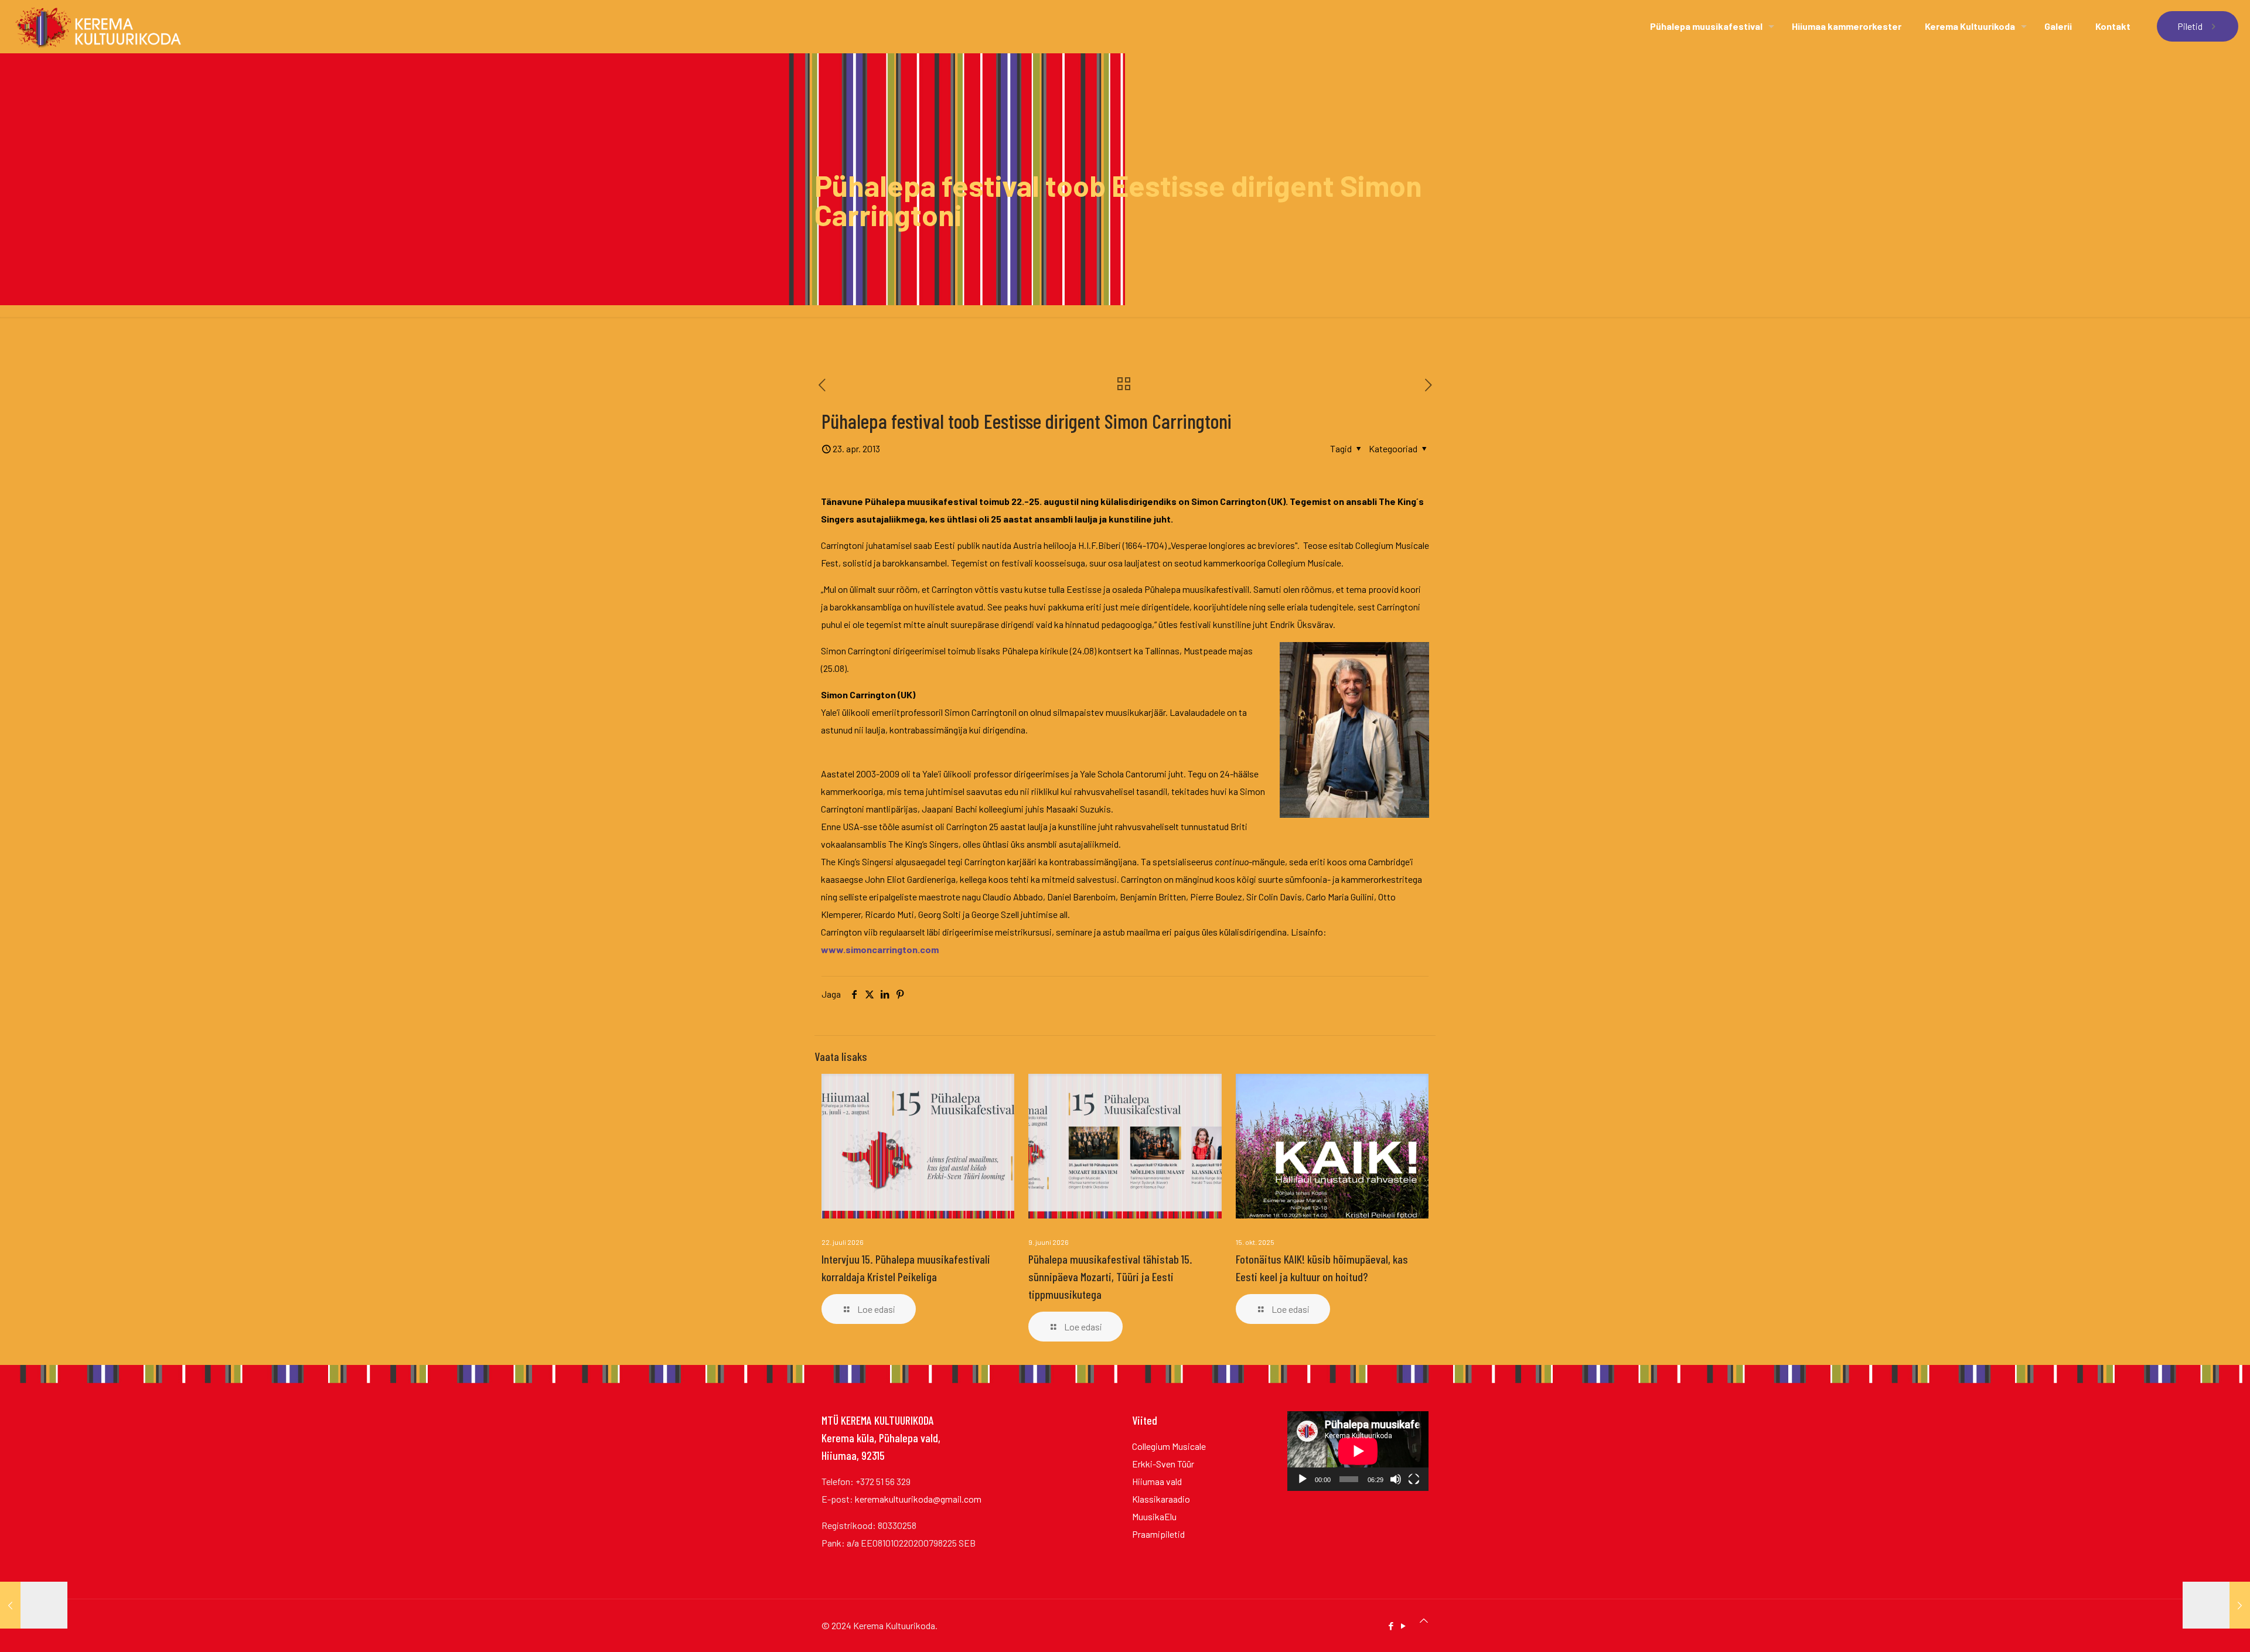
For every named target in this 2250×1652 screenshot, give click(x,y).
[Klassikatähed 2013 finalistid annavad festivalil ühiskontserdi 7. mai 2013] (2216, 1605)
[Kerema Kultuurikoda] (98, 26)
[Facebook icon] (1391, 1626)
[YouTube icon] (1403, 1626)
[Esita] (1303, 1479)
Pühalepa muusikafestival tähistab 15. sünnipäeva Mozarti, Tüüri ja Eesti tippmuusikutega (1110, 1276)
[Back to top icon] (1424, 1620)
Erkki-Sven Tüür (1163, 1464)
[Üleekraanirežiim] (1414, 1479)
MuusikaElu (1154, 1516)
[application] (1358, 1451)
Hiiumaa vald (1157, 1481)
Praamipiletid (1158, 1534)
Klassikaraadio (1161, 1499)
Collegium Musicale (1169, 1446)
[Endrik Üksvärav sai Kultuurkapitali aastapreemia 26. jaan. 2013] (34, 1605)
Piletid (2190, 26)
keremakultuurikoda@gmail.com (918, 1499)
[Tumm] (1396, 1479)
